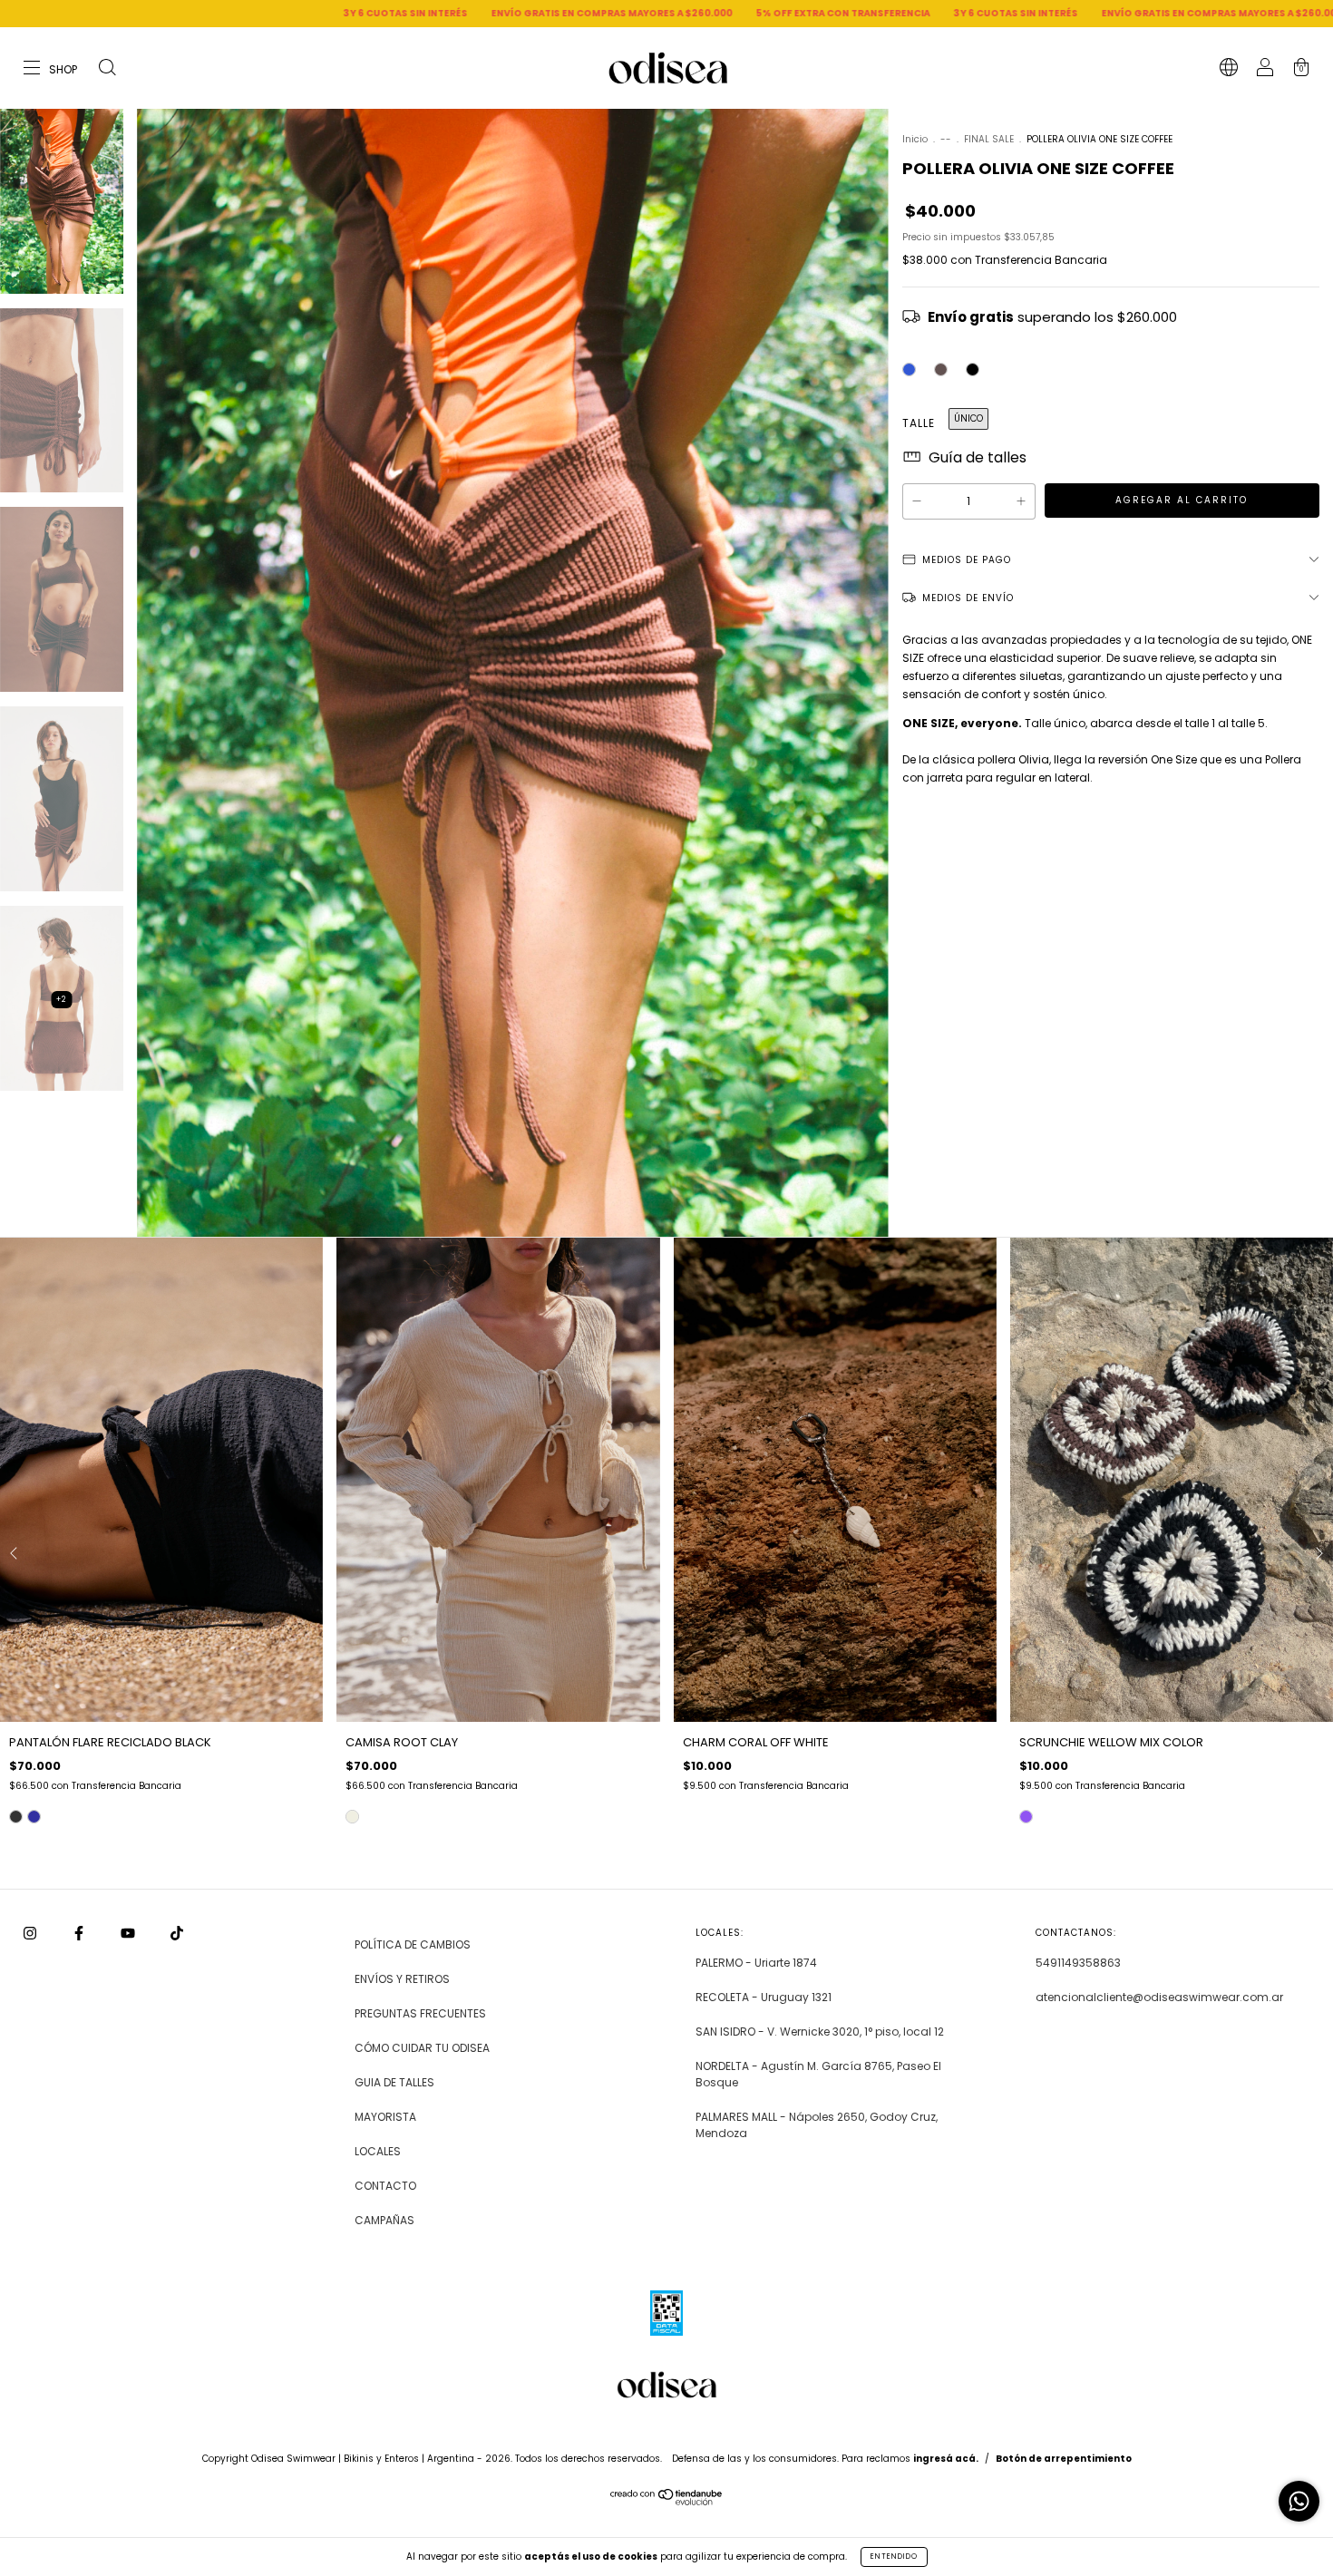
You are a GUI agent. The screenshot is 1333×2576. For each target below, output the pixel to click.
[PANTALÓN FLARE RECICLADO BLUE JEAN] (34, 1817)
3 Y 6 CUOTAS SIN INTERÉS (167, 13)
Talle (919, 423)
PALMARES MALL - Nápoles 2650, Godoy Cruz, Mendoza (817, 2125)
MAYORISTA (385, 2117)
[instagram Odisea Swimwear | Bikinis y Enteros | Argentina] (31, 1934)
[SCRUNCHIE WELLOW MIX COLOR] (1026, 1817)
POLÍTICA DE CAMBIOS (413, 1944)
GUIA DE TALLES (394, 2082)
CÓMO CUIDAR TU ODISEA (422, 2048)
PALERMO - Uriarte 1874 (756, 1963)
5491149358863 (1078, 1963)
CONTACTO (385, 2186)
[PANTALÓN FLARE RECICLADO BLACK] (16, 1817)
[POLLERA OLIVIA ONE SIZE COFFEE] (941, 369)
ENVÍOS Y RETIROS (402, 1979)
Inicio (915, 139)
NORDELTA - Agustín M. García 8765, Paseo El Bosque (818, 2074)
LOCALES (378, 2151)
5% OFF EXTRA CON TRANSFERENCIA (605, 13)
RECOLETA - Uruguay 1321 (764, 1997)
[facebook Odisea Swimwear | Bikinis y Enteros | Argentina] (80, 1934)
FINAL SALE (990, 139)
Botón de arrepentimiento (1064, 2459)
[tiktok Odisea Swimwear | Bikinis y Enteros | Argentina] (177, 1934)
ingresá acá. (946, 2459)
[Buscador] (107, 69)
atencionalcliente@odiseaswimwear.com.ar (1159, 1997)
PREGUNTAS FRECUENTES (420, 2013)
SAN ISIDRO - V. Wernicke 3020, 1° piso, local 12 (820, 2032)
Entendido (894, 2557)
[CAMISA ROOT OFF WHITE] (352, 1817)
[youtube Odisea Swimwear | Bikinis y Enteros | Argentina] (129, 1934)
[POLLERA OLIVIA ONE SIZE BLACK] (973, 369)
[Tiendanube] (667, 2501)
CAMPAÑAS (384, 2220)
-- (946, 139)
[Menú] (51, 69)
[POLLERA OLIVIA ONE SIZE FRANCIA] (909, 369)
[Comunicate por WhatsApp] (1299, 2501)
